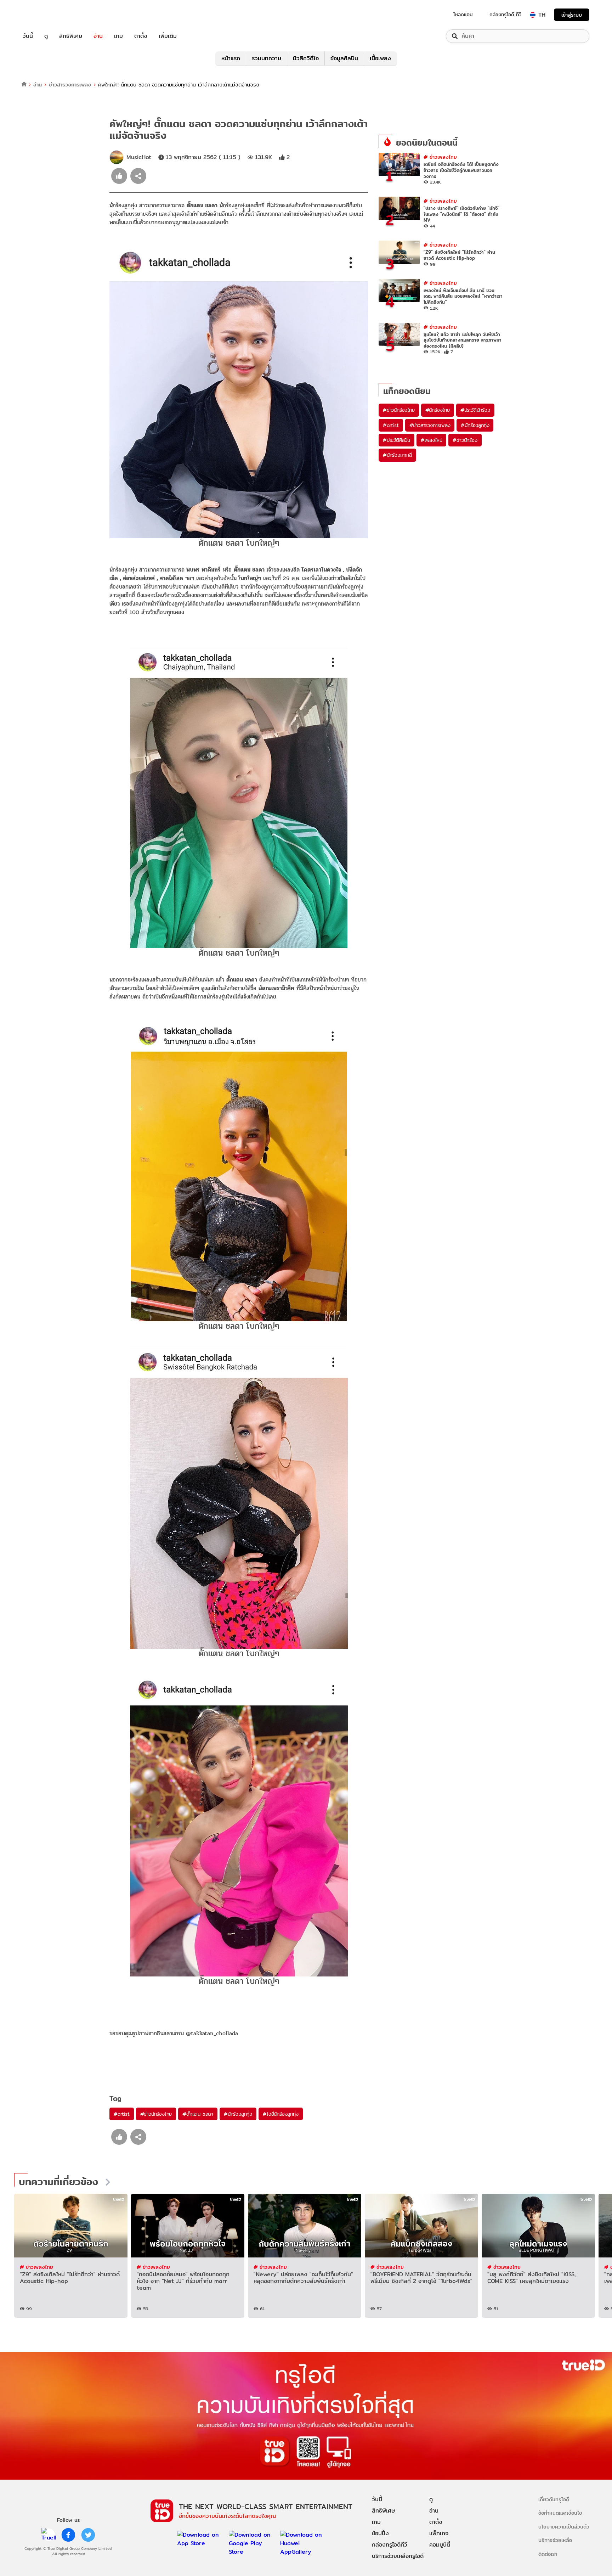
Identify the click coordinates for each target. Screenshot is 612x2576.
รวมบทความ (267, 58)
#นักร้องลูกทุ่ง (238, 2114)
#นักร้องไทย (438, 410)
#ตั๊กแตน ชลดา (198, 2114)
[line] (49, 2535)
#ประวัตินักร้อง (475, 410)
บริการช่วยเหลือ (555, 2540)
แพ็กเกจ (439, 2533)
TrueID (44, 15)
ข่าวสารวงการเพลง (70, 85)
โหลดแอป (463, 15)
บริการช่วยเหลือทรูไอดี (398, 2556)
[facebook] (68, 2535)
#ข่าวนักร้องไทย (156, 2114)
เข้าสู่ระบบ (572, 15)
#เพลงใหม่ (431, 440)
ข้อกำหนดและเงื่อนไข (560, 2513)
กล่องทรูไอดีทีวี (390, 2545)
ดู (46, 36)
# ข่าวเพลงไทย (440, 157)
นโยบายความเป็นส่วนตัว (564, 2527)
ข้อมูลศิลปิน (344, 58)
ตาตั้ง (141, 36)
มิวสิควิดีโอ (306, 58)
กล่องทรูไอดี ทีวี (505, 15)
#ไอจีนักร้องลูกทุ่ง (280, 2114)
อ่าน (98, 36)
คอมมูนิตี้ (440, 2545)
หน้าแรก (231, 58)
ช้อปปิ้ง (380, 2533)
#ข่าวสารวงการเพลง (430, 425)
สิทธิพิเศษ (71, 36)
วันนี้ (28, 36)
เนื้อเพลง (380, 58)
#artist (122, 2114)
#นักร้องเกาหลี (397, 455)
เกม (118, 36)
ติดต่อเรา (548, 2554)
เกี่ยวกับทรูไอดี (554, 2499)
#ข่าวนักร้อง (465, 440)
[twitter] (88, 2535)
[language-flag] (533, 15)
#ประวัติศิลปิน (396, 440)
